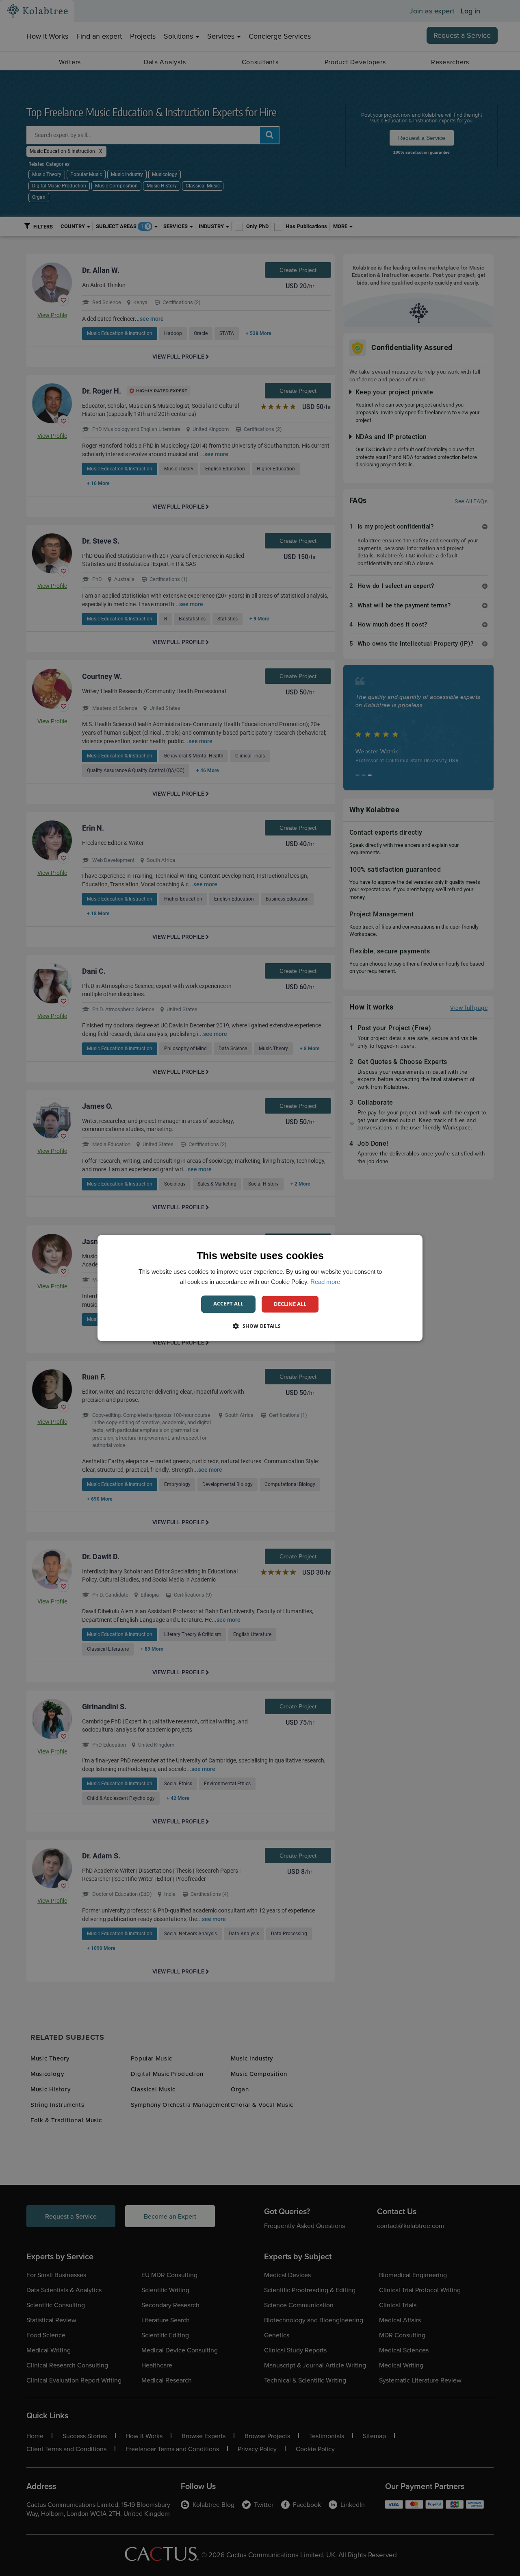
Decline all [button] (290, 1304)
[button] (260, 1326)
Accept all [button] (228, 1303)
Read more (325, 1282)
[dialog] (260, 1288)
